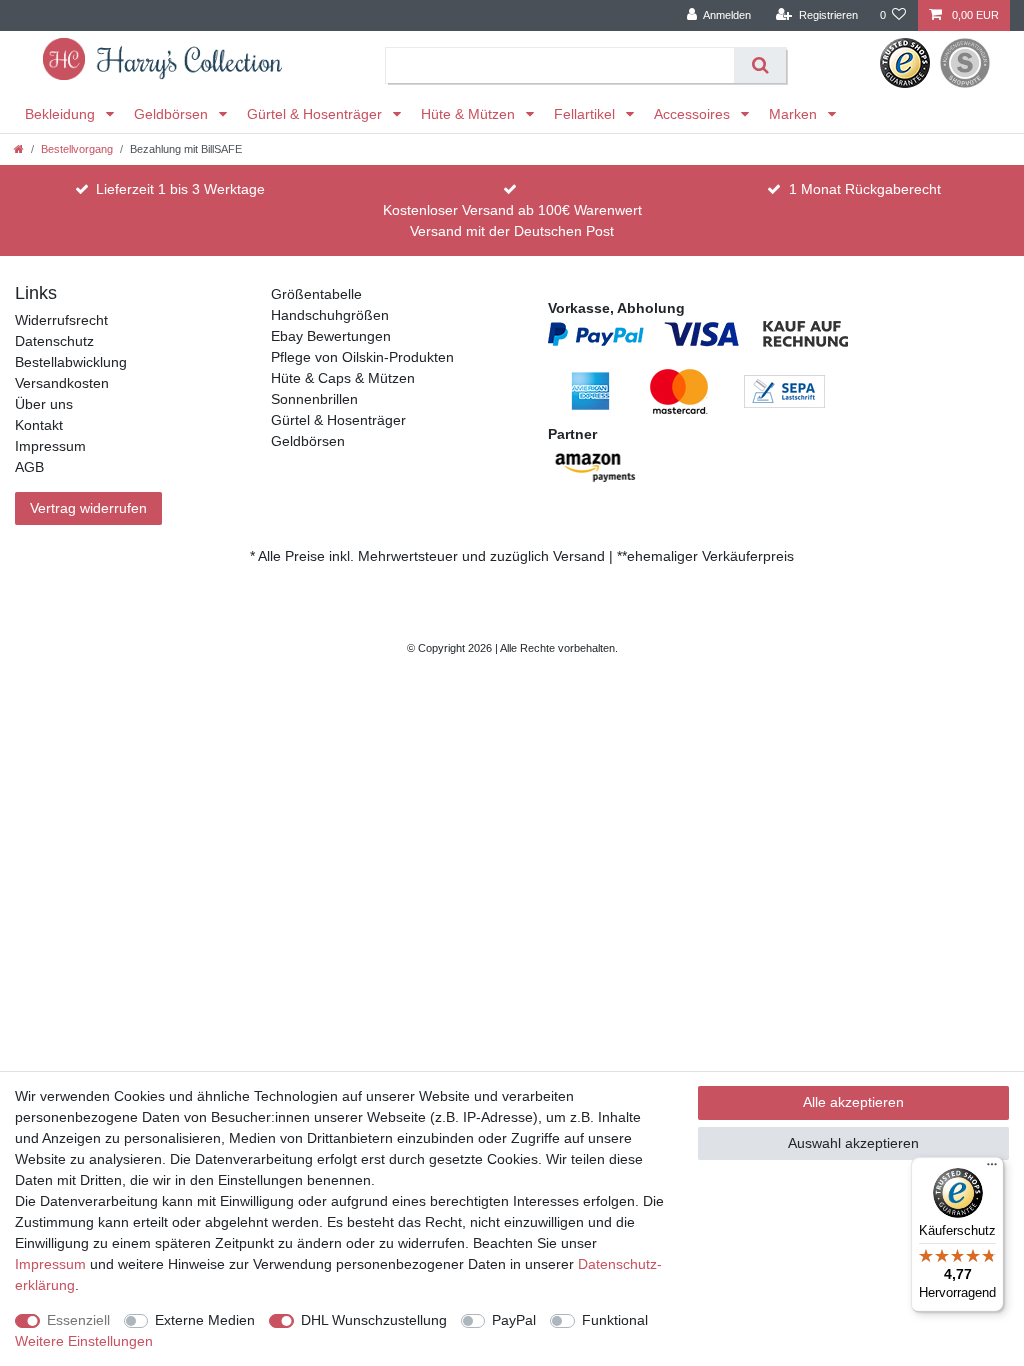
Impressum (50, 446)
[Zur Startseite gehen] (19, 149)
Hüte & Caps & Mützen (343, 378)
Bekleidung (62, 114)
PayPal (514, 1320)
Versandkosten (62, 383)
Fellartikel (586, 114)
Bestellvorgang (77, 149)
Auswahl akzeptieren (853, 1143)
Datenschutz (54, 341)
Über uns (44, 404)
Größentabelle (316, 294)
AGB (29, 467)
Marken (795, 114)
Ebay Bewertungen (331, 336)
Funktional (615, 1320)
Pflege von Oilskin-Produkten (362, 357)
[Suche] (759, 65)
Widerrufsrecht (61, 320)
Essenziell (78, 1320)
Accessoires (694, 114)
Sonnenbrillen (314, 399)
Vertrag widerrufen (88, 508)
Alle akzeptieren (853, 1102)
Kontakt (39, 425)
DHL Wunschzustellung (374, 1320)
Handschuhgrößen (330, 315)
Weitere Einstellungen (84, 1341)
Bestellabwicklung (71, 362)
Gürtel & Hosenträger (316, 114)
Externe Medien (205, 1320)
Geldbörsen (173, 114)
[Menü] (992, 1169)
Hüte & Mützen (470, 114)
